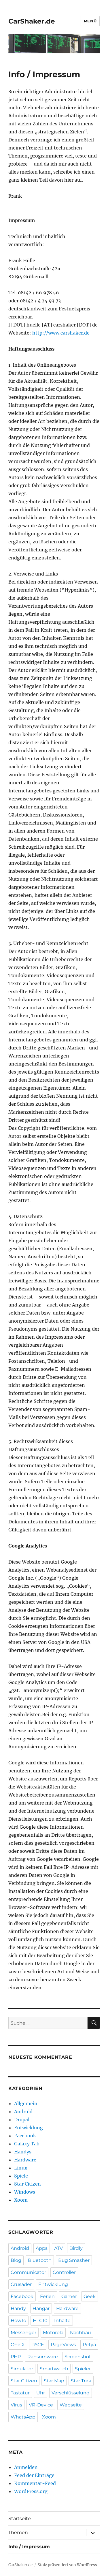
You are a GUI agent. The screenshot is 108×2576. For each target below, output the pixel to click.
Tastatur (20, 2393)
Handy (18, 2308)
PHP (16, 2357)
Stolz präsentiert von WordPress (67, 2565)
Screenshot (78, 2357)
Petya (89, 2345)
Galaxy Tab (27, 2144)
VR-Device (41, 2405)
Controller (64, 2272)
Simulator (22, 2369)
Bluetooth (40, 2260)
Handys (23, 2152)
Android (23, 2112)
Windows (25, 2192)
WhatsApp (23, 2417)
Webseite (71, 2405)
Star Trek (81, 2381)
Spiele (21, 2176)
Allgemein (26, 2103)
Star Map (54, 2381)
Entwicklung (29, 2128)
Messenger (23, 2333)
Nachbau (80, 2333)
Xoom (21, 2200)
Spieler (83, 2369)
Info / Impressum (29, 2547)
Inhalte (62, 2321)
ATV (58, 2248)
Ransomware (43, 2357)
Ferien (47, 2296)
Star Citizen (28, 2184)
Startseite (20, 2518)
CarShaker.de (32, 21)
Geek (90, 2296)
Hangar (41, 2308)
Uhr (41, 2393)
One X (18, 2345)
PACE (38, 2345)
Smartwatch (54, 2369)
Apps (42, 2248)
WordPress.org (31, 2491)
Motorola (53, 2333)
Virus (16, 2405)
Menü (90, 21)
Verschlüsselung (71, 2393)
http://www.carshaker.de (61, 333)
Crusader (21, 2284)
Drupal (22, 2120)
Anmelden (26, 2467)
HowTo (18, 2321)
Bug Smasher (74, 2260)
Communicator (28, 2272)
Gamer (69, 2296)
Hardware (25, 2160)
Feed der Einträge (34, 2475)
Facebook (25, 2136)
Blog (16, 2260)
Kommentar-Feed (35, 2483)
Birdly (76, 2248)
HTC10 (40, 2321)
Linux (21, 2168)
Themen (18, 2533)
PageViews (63, 2345)
